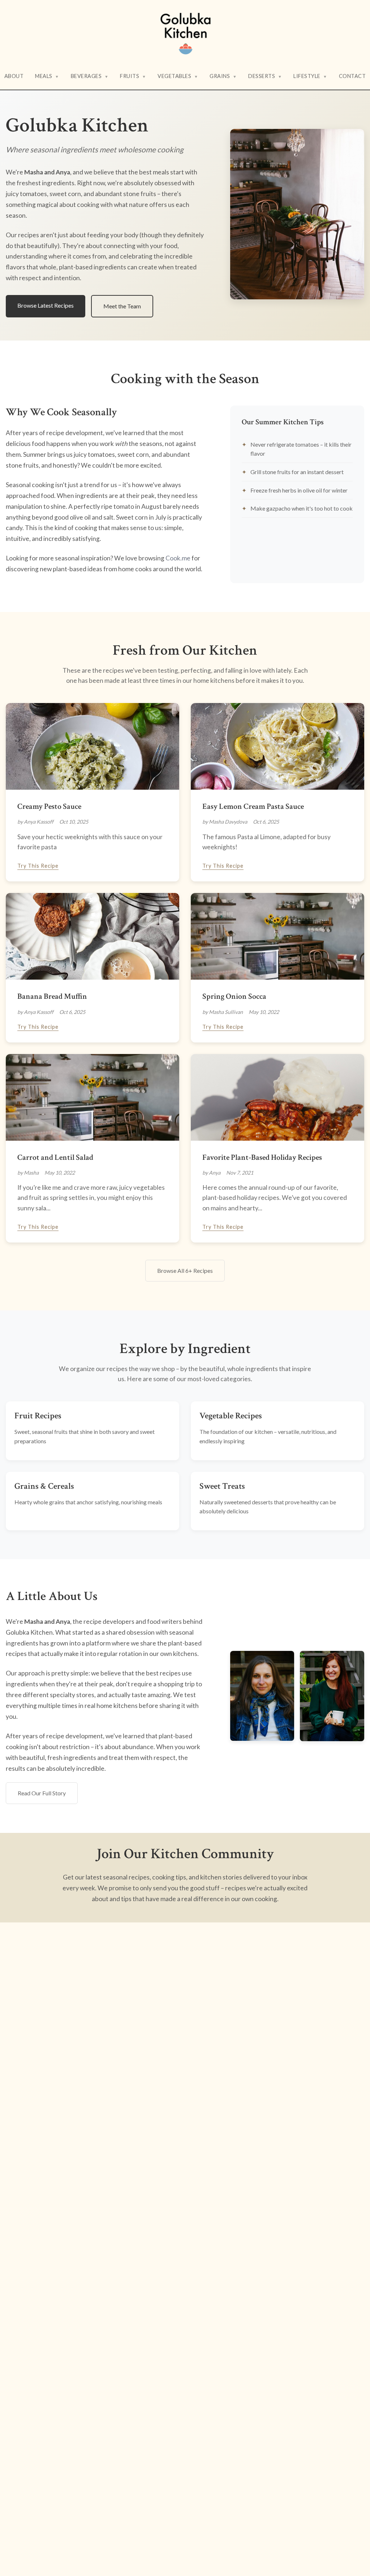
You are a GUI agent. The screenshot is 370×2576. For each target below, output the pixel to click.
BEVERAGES (90, 76)
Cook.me (178, 558)
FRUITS (133, 76)
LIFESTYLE (310, 76)
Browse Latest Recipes (46, 305)
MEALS (47, 76)
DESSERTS (265, 76)
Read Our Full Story (42, 1793)
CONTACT (352, 76)
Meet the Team (122, 306)
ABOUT (14, 76)
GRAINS (223, 76)
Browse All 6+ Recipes (185, 1270)
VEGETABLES (178, 76)
